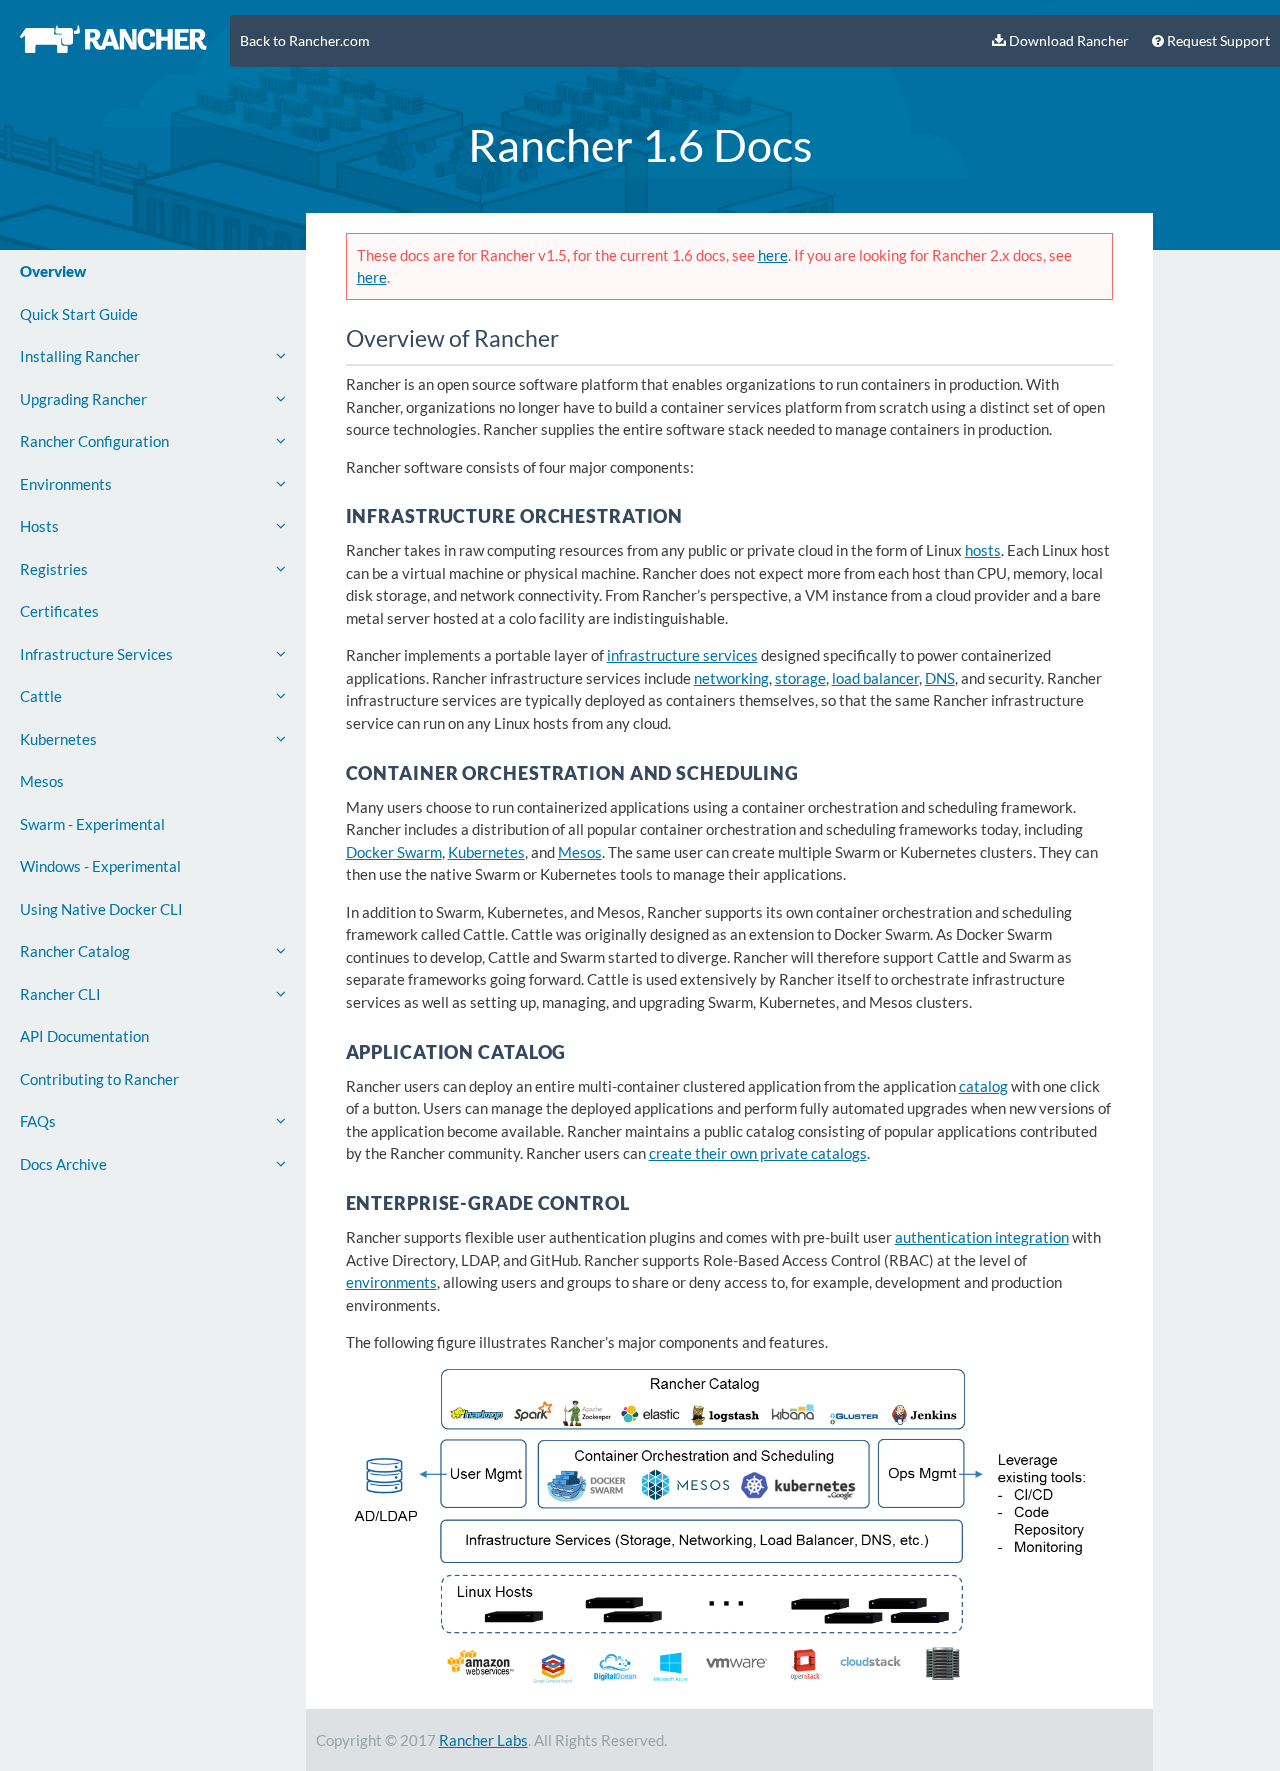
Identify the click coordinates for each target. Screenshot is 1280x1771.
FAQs (38, 1121)
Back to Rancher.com (305, 41)
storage (800, 678)
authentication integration (982, 1237)
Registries (54, 569)
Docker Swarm (394, 852)
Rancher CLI (60, 994)
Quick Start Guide (79, 314)
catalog (983, 1086)
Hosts (39, 526)
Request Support (1217, 41)
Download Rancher (1067, 41)
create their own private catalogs (758, 1153)
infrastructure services (682, 655)
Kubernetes (58, 739)
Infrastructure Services (96, 654)
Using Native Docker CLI (101, 909)
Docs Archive (63, 1164)
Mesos (42, 781)
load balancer (875, 678)
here (773, 255)
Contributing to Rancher (99, 1079)
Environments (66, 484)
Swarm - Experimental (92, 824)
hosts (983, 550)
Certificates (59, 611)
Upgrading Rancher (83, 399)
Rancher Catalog (75, 951)
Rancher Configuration (94, 441)
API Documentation (84, 1036)
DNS (940, 678)
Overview (53, 271)
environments (391, 1282)
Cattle (41, 696)
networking (731, 678)
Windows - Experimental (100, 866)
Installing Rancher (80, 356)
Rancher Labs (483, 1740)
